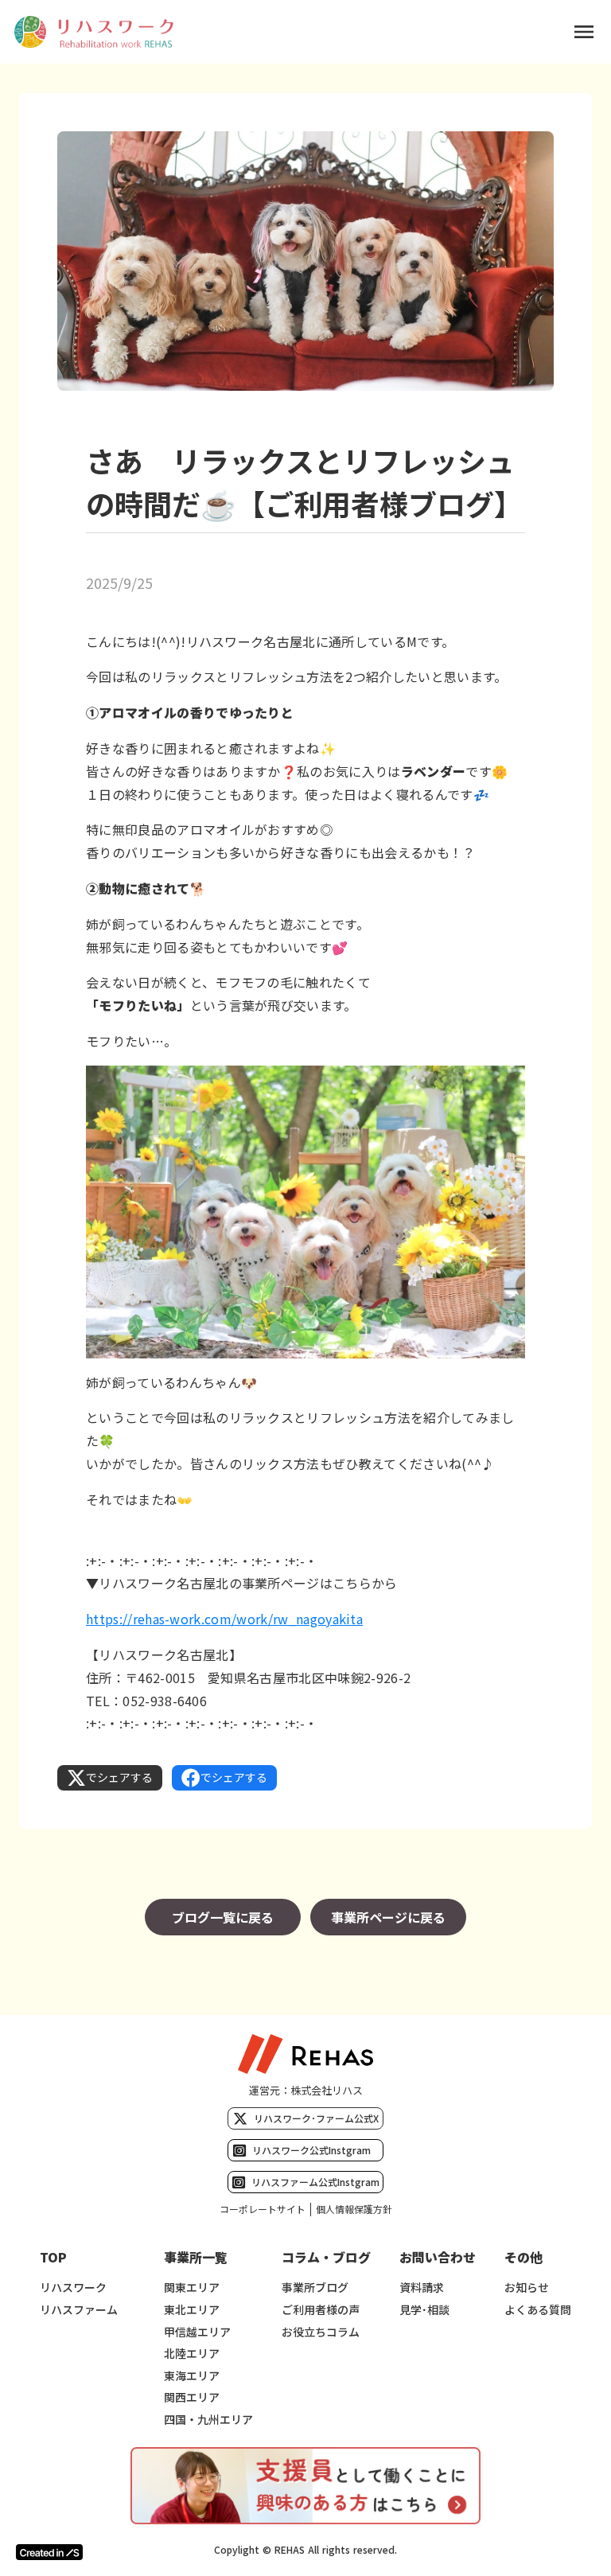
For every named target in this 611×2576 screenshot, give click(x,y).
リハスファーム (79, 2310)
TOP (53, 2257)
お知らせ (527, 2288)
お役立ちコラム (321, 2332)
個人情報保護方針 (354, 2209)
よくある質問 (538, 2310)
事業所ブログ (315, 2288)
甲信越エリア (197, 2332)
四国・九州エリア (208, 2420)
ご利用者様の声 (321, 2310)
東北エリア (192, 2310)
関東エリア (192, 2288)
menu (584, 32)
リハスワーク (73, 2288)
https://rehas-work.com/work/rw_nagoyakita (224, 1619)
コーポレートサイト (263, 2209)
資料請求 (422, 2288)
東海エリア (192, 2376)
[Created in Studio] (49, 2552)
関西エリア (192, 2397)
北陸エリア (192, 2354)
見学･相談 (424, 2310)
